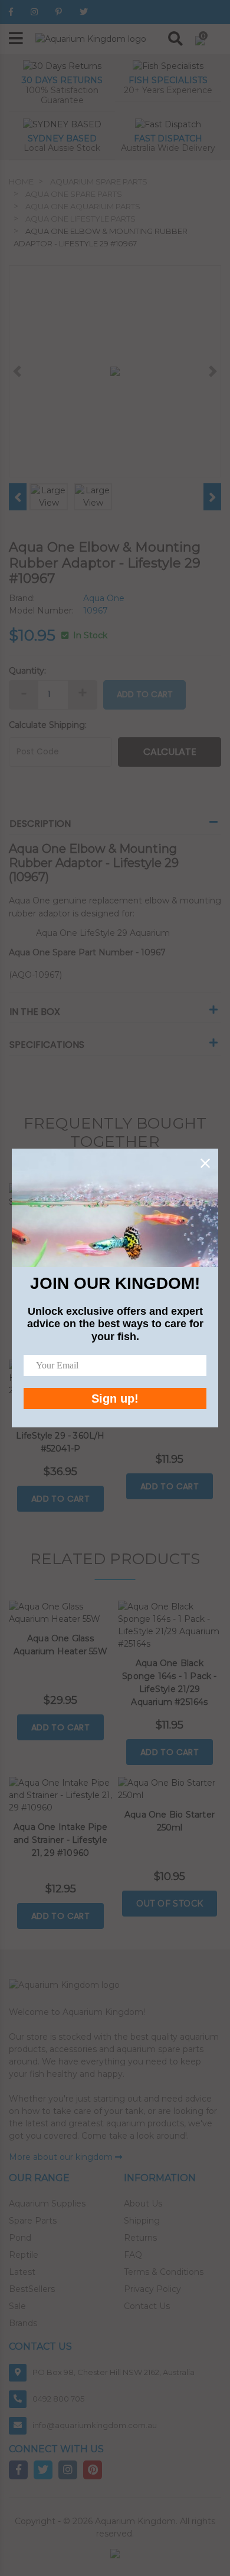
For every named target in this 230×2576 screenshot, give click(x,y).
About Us (143, 2204)
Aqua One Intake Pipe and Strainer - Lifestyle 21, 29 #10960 (60, 1840)
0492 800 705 (58, 2399)
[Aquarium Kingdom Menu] (16, 39)
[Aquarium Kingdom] (91, 38)
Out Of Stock (170, 1904)
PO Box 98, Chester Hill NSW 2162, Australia (114, 2372)
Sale (17, 2306)
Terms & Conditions (164, 2272)
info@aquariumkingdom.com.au (95, 2425)
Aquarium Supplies (47, 2204)
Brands (23, 2323)
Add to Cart (145, 694)
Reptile (24, 2255)
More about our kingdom (62, 2157)
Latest (22, 2272)
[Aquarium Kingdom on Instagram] (34, 12)
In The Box (35, 1012)
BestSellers (32, 2289)
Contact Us (147, 2306)
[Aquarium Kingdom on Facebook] (11, 12)
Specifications (47, 1045)
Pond (20, 2238)
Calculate (170, 752)
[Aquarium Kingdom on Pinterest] (59, 12)
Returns (140, 2238)
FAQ (133, 2255)
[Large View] (49, 496)
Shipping (142, 2221)
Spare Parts (33, 2221)
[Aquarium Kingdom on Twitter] (84, 12)
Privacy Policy (152, 2289)
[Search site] (175, 39)
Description (40, 824)
